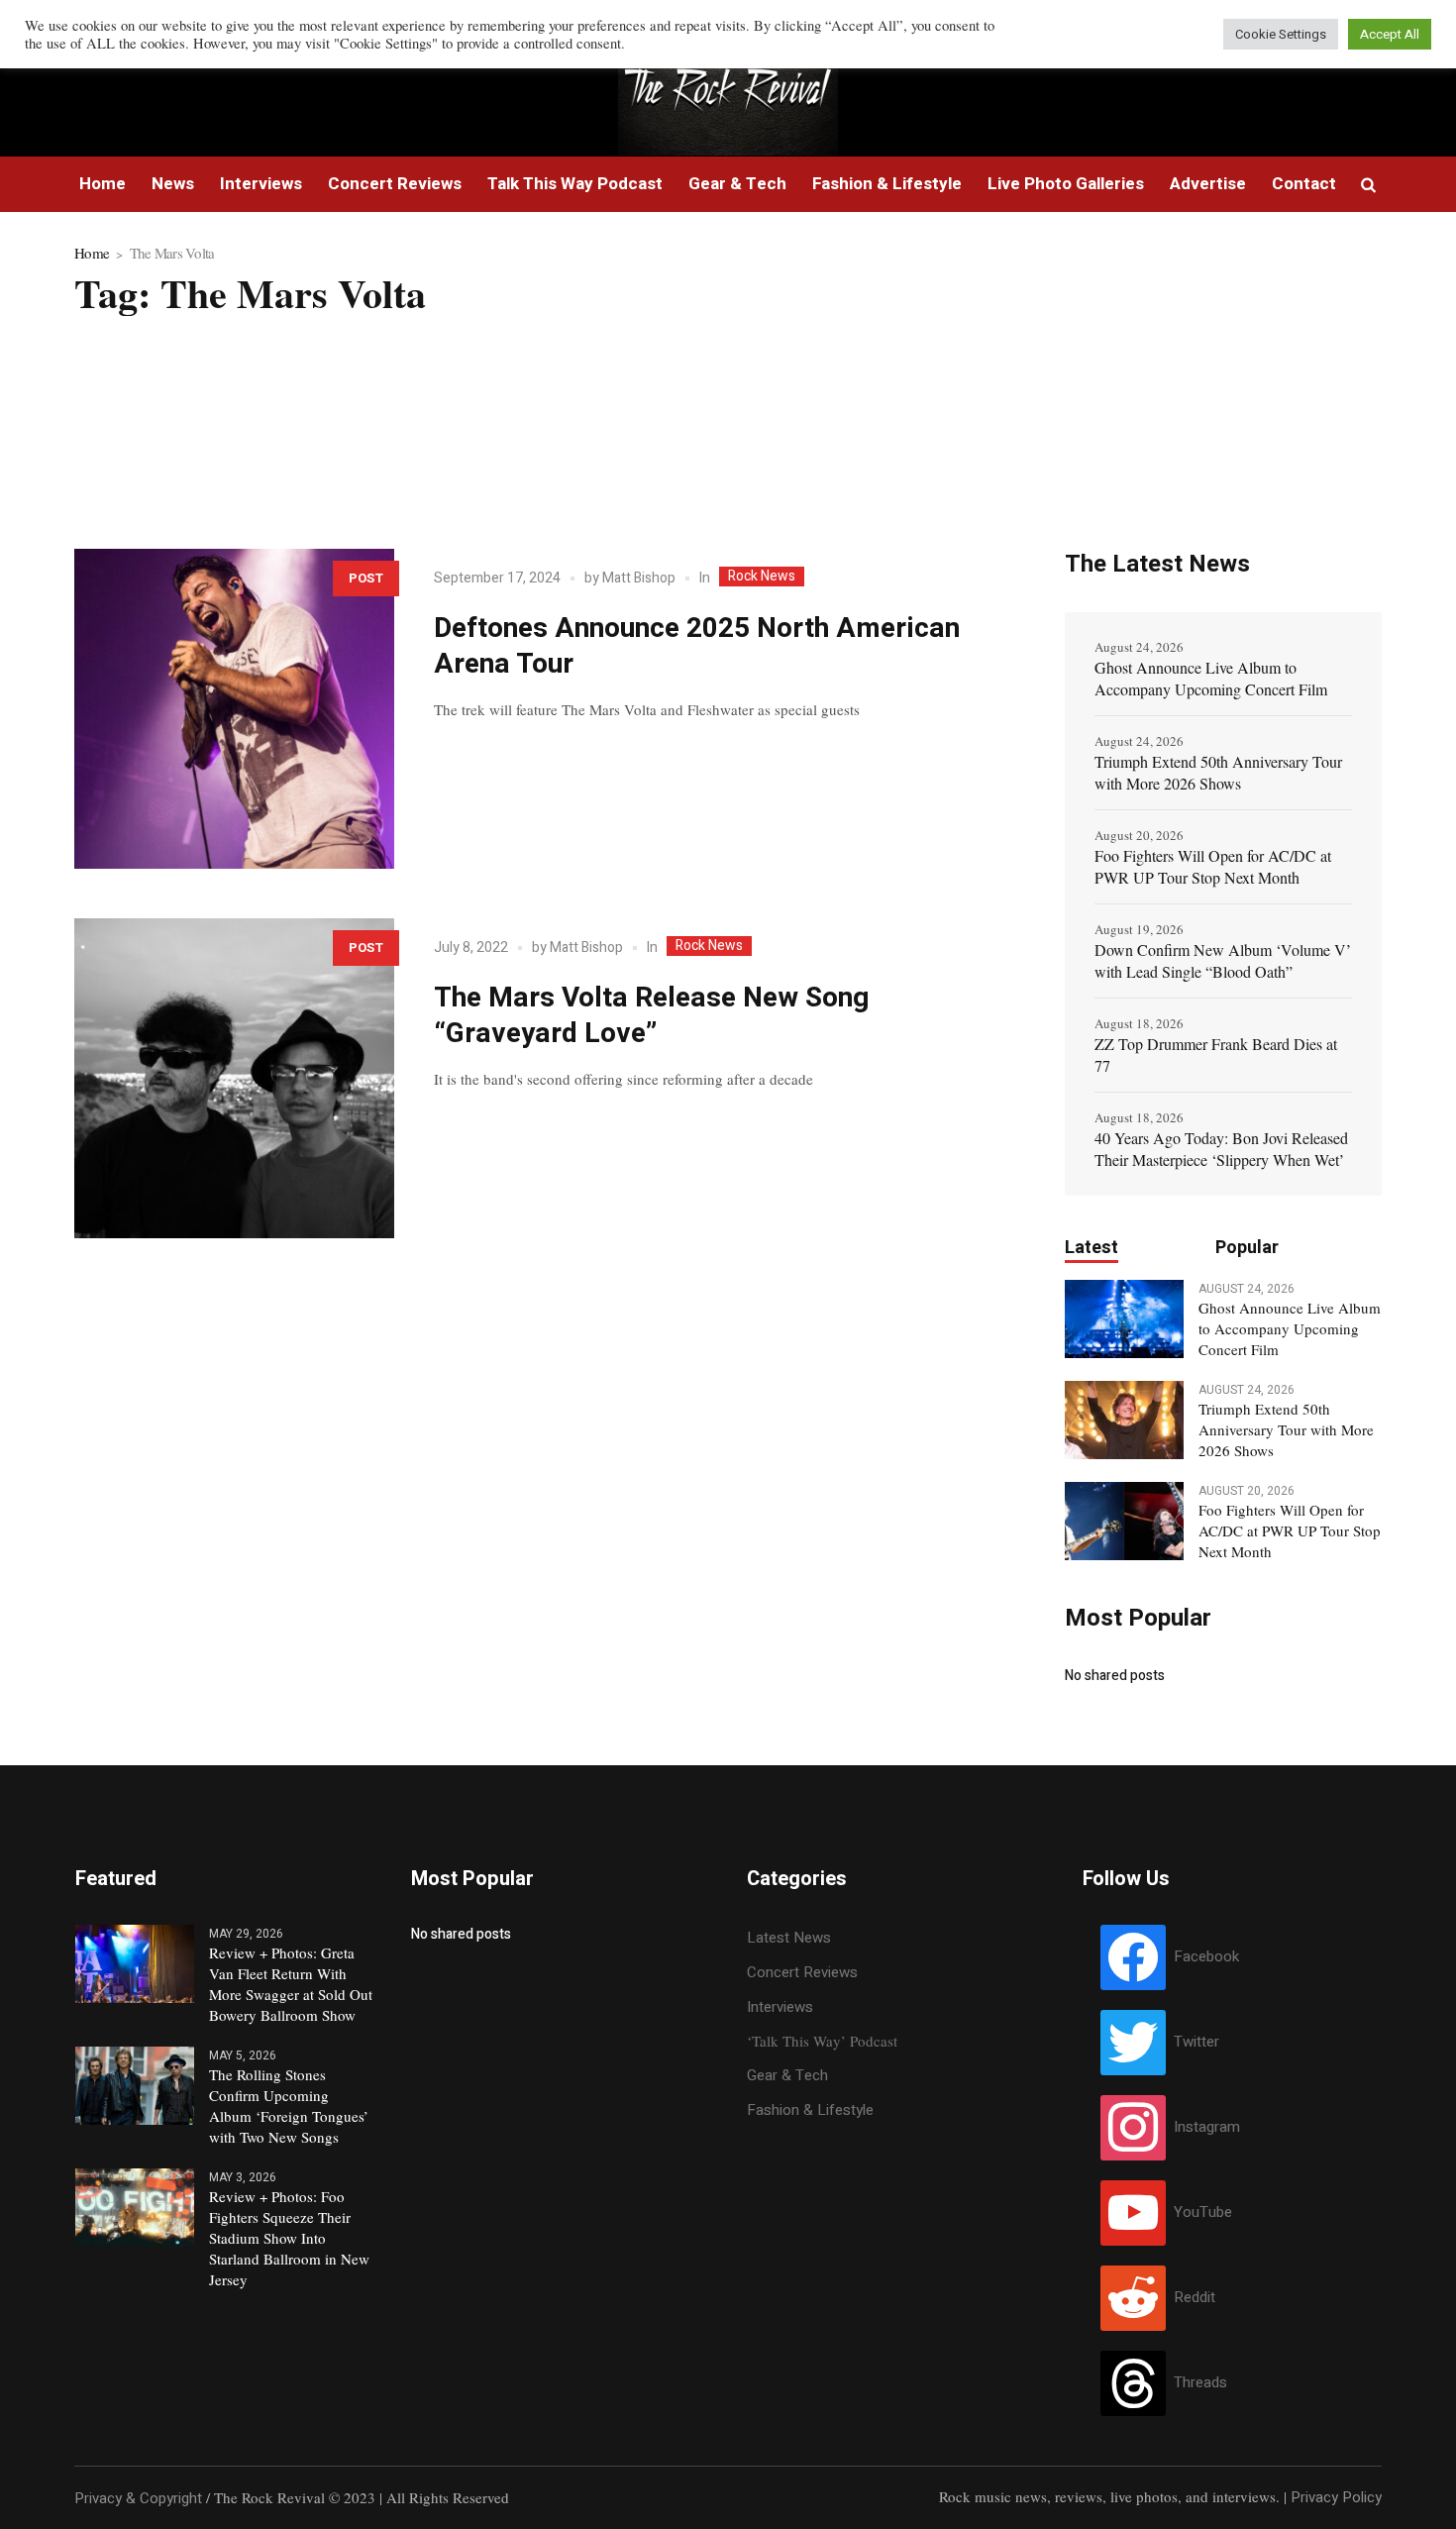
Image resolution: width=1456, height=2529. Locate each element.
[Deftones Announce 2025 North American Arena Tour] (234, 709)
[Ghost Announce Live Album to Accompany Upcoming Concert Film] (1124, 1317)
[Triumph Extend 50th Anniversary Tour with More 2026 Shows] (1124, 1419)
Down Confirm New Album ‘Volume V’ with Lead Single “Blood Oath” (1223, 960)
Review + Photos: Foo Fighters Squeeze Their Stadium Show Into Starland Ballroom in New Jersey (289, 2238)
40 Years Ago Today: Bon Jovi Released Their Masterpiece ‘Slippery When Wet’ (1221, 1149)
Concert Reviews (802, 1972)
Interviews (780, 2007)
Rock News (762, 577)
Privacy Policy (1336, 2497)
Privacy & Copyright (138, 2498)
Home (92, 253)
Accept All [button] (1390, 34)
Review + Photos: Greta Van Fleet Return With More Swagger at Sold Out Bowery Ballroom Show (291, 1984)
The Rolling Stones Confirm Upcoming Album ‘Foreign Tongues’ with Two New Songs (289, 2106)
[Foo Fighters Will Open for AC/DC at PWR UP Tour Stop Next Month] (1124, 1520)
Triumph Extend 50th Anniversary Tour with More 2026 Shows (1218, 772)
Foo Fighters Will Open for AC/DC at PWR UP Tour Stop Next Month (1213, 866)
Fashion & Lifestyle (810, 2110)
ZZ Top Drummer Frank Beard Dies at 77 (1216, 1054)
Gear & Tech (787, 2075)
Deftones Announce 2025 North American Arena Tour (697, 646)
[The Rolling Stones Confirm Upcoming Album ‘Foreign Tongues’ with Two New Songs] (135, 2084)
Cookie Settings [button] (1281, 34)
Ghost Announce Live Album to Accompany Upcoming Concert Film (1211, 678)
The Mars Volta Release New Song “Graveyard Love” (651, 1016)
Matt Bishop (639, 578)
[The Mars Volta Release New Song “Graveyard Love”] (234, 1078)
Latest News (789, 1938)
